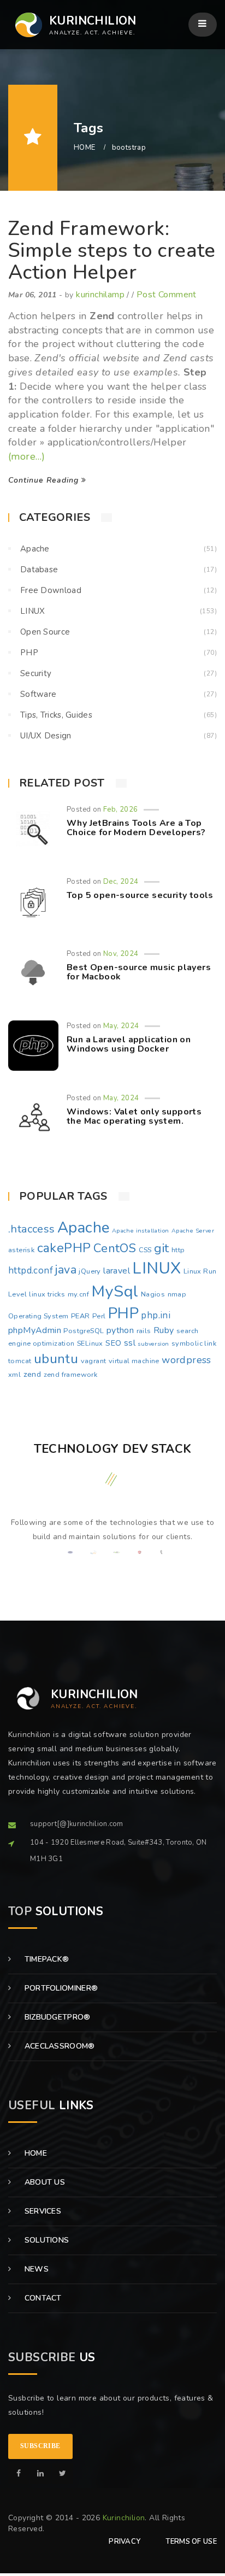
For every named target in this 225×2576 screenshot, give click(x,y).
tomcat (20, 1361)
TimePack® (45, 1959)
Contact (42, 2298)
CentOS (115, 1248)
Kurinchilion (124, 2518)
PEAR (81, 1316)
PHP (29, 653)
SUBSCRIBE (40, 2446)
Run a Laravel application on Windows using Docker (129, 1045)
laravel (117, 1271)
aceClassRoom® (58, 2046)
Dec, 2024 (121, 882)
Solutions (45, 2240)
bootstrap (129, 148)
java (66, 1270)
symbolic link (194, 1343)
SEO (113, 1343)
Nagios (153, 1294)
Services (42, 2211)
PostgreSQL (84, 1331)
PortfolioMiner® (60, 1988)
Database (39, 570)
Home (34, 2153)
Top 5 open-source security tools (140, 895)
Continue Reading (45, 480)
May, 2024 (121, 1026)
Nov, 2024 (121, 954)
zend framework (71, 1375)
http (178, 1250)
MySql (115, 1291)
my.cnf (78, 1294)
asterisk (21, 1250)
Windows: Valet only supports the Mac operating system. (134, 1117)
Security (36, 673)
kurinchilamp (100, 295)
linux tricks (47, 1294)
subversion (153, 1344)
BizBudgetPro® (56, 2017)
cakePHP (64, 1248)
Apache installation (141, 1231)
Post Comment (167, 295)
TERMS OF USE (191, 2542)
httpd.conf (31, 1271)
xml (14, 1375)
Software (38, 694)
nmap (177, 1294)
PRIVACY (125, 2542)
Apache (35, 549)
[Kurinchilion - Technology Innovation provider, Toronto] (25, 25)
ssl (130, 1343)
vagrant (94, 1361)
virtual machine (134, 1361)
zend (32, 1374)
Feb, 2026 (121, 809)
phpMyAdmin (35, 1330)
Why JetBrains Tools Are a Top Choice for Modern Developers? (136, 828)
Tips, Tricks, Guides (56, 715)
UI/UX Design (46, 736)
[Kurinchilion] (19, 2474)
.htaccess (32, 1229)
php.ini (156, 1315)
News (35, 2269)
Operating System (38, 1316)
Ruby (164, 1330)
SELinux (90, 1343)
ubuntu (56, 1359)
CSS (145, 1250)
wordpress (186, 1360)
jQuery (90, 1271)
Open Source (45, 632)
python (120, 1330)
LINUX (33, 611)
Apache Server (193, 1231)
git (161, 1248)
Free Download (51, 590)
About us (43, 2182)
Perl (99, 1316)
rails (144, 1331)
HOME (85, 148)
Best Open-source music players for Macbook (139, 972)
